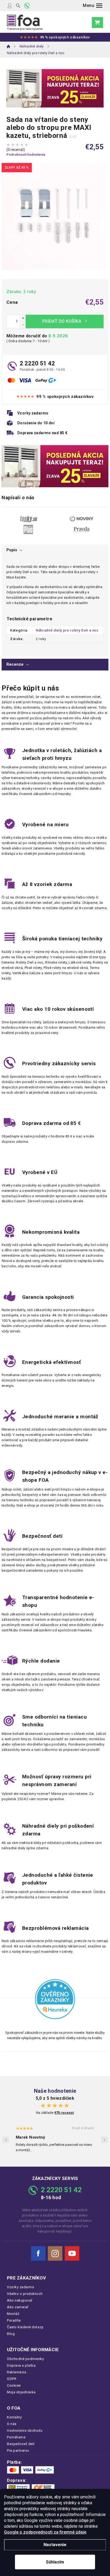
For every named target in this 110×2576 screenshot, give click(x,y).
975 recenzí (64, 2113)
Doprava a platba (21, 2365)
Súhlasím (55, 2562)
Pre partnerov (18, 2451)
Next (104, 2140)
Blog (11, 2334)
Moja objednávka (21, 2392)
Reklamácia (17, 2372)
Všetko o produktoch (25, 2294)
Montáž (13, 2314)
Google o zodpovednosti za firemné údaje (45, 2532)
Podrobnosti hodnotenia (26, 155)
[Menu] (93, 6)
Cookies (14, 2385)
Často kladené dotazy (25, 2327)
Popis (12, 550)
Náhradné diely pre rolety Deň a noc (67, 630)
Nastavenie (55, 2545)
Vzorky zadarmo (21, 2287)
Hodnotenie (55, 665)
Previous (6, 2140)
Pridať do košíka (65, 321)
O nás (12, 2424)
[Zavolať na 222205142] (27, 6)
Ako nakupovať (20, 2300)
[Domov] (9, 46)
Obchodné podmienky (25, 2359)
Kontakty (14, 2417)
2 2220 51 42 (37, 363)
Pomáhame (16, 2437)
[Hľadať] (18, 6)
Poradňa (14, 2320)
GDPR (12, 2379)
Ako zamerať (18, 2307)
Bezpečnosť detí (21, 2444)
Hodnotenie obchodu (25, 2431)
